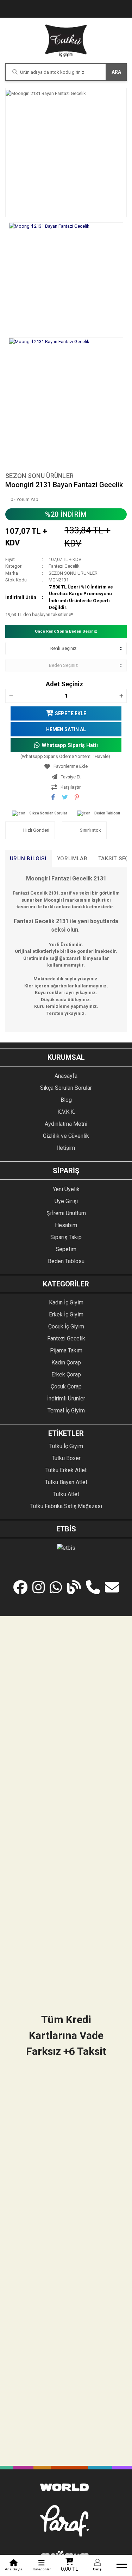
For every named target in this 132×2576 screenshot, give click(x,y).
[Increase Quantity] (121, 696)
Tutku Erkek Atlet (66, 1470)
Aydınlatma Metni (66, 1124)
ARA (116, 72)
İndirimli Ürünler (66, 1398)
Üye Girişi (66, 1201)
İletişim (66, 1148)
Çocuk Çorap (66, 1386)
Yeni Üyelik (66, 1189)
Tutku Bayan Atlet (66, 1482)
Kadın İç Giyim (66, 1302)
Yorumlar (72, 859)
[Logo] (66, 40)
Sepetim (66, 1249)
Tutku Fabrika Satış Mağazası (66, 1506)
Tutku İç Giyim (66, 1446)
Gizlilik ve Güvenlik (66, 1136)
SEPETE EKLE (71, 713)
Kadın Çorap (66, 1362)
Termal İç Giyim (66, 1410)
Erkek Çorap (66, 1374)
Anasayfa (66, 1076)
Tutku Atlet (66, 1494)
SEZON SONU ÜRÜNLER (39, 476)
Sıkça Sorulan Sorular (48, 813)
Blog (66, 1100)
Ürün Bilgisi (28, 859)
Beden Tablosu (107, 813)
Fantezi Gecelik (64, 566)
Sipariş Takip (66, 1237)
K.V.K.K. (66, 1112)
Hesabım (66, 1225)
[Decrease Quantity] (11, 696)
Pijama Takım (66, 1350)
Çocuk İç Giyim (66, 1326)
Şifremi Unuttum (66, 1213)
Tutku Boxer (66, 1458)
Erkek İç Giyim (66, 1314)
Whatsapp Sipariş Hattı (70, 745)
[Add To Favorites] (66, 766)
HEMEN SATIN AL (66, 729)
